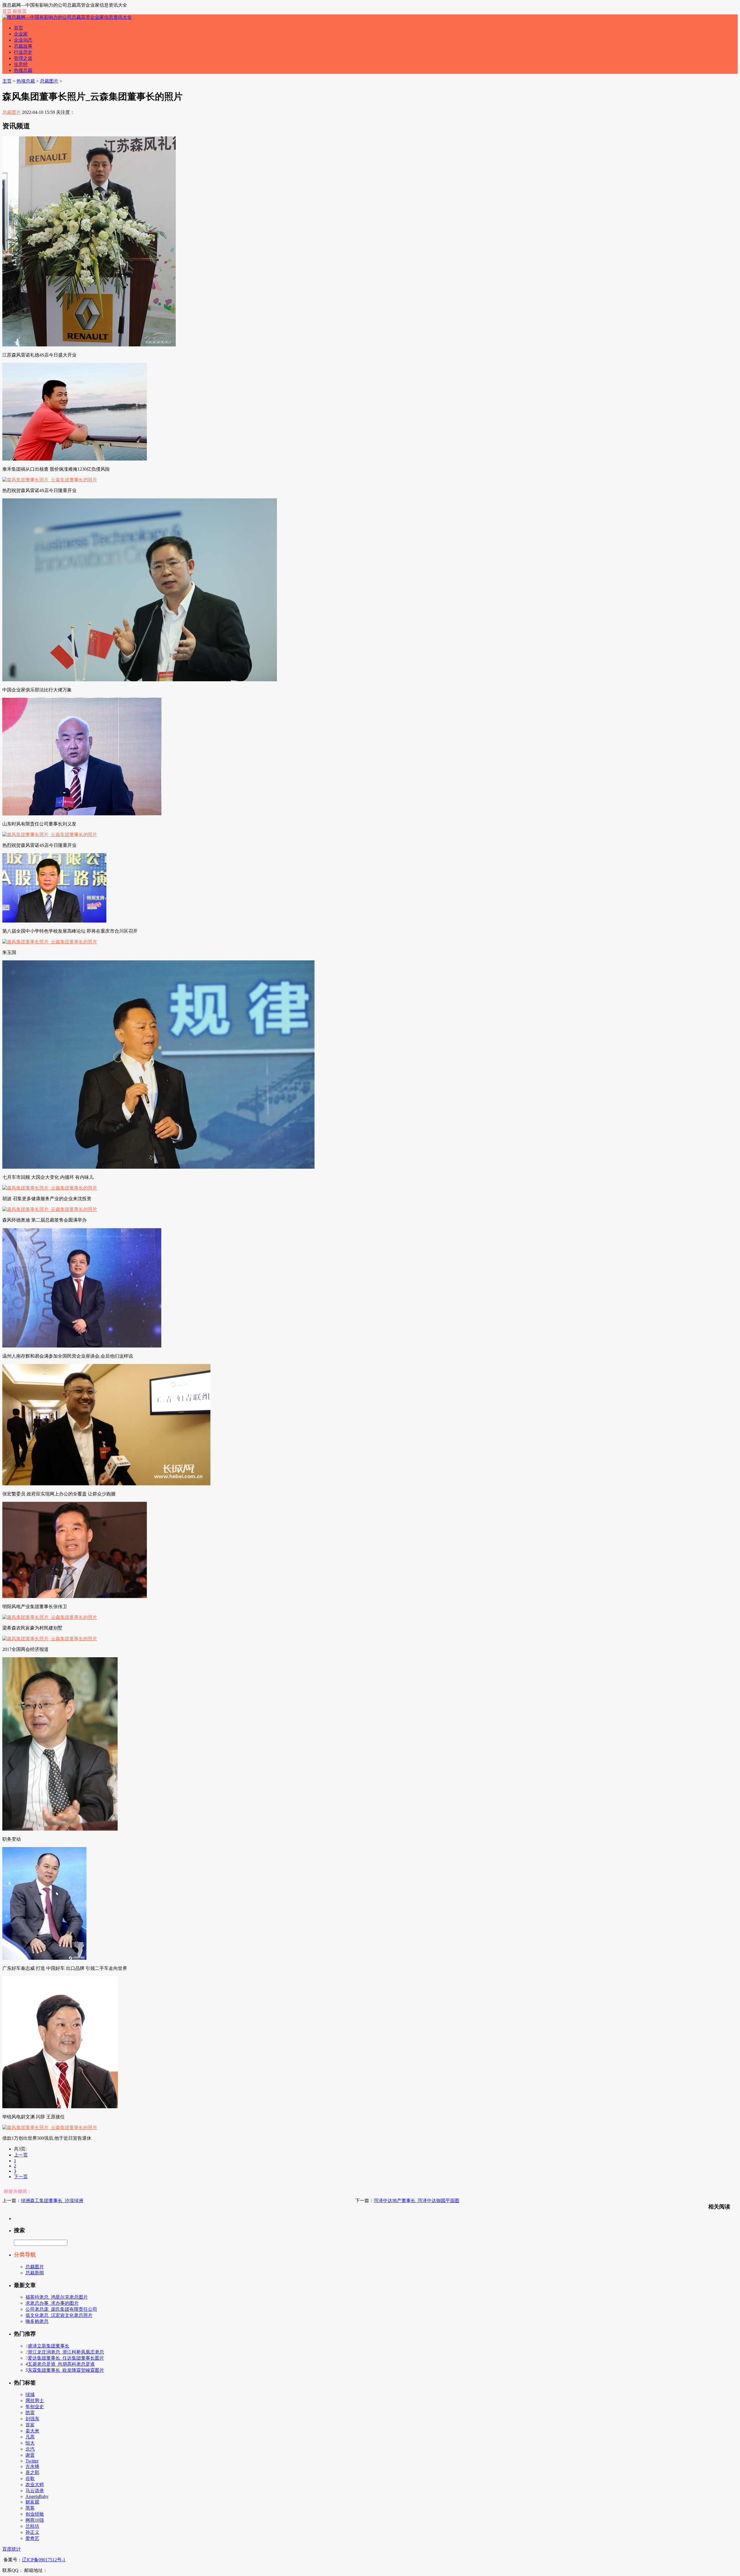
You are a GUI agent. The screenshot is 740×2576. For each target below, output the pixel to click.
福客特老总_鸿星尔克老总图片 (57, 2297)
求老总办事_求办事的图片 (52, 2303)
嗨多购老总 (37, 2321)
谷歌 (30, 2478)
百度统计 (12, 2549)
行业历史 (23, 52)
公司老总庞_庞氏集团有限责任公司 (61, 2309)
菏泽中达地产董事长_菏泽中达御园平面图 (417, 2201)
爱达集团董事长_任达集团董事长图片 (66, 2358)
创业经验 (35, 2514)
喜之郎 (32, 2472)
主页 (7, 81)
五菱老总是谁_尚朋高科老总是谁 (61, 2364)
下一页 (21, 2177)
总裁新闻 (35, 2273)
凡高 (30, 2437)
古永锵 (32, 2466)
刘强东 (32, 2419)
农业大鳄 (35, 2485)
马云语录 (35, 2491)
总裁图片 (49, 81)
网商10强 (35, 2520)
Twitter (32, 2461)
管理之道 (23, 58)
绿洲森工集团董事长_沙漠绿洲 (52, 2201)
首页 (7, 11)
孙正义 (32, 2532)
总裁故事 (23, 46)
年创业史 (35, 2407)
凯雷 (30, 2413)
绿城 (30, 2394)
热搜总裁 (23, 70)
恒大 (30, 2443)
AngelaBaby (37, 2496)
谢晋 (30, 2455)
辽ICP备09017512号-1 (44, 2560)
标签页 (20, 11)
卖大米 (32, 2431)
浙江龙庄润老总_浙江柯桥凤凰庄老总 (66, 2352)
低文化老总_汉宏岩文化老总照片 (59, 2315)
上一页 (21, 2155)
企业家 (21, 34)
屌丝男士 (35, 2400)
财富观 (32, 2502)
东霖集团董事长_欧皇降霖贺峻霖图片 (66, 2370)
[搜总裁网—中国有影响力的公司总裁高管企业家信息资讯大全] (67, 17)
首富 (30, 2425)
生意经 (21, 64)
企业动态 (23, 40)
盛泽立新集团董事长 (49, 2346)
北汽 (30, 2449)
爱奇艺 (32, 2538)
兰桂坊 (32, 2526)
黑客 (30, 2508)
